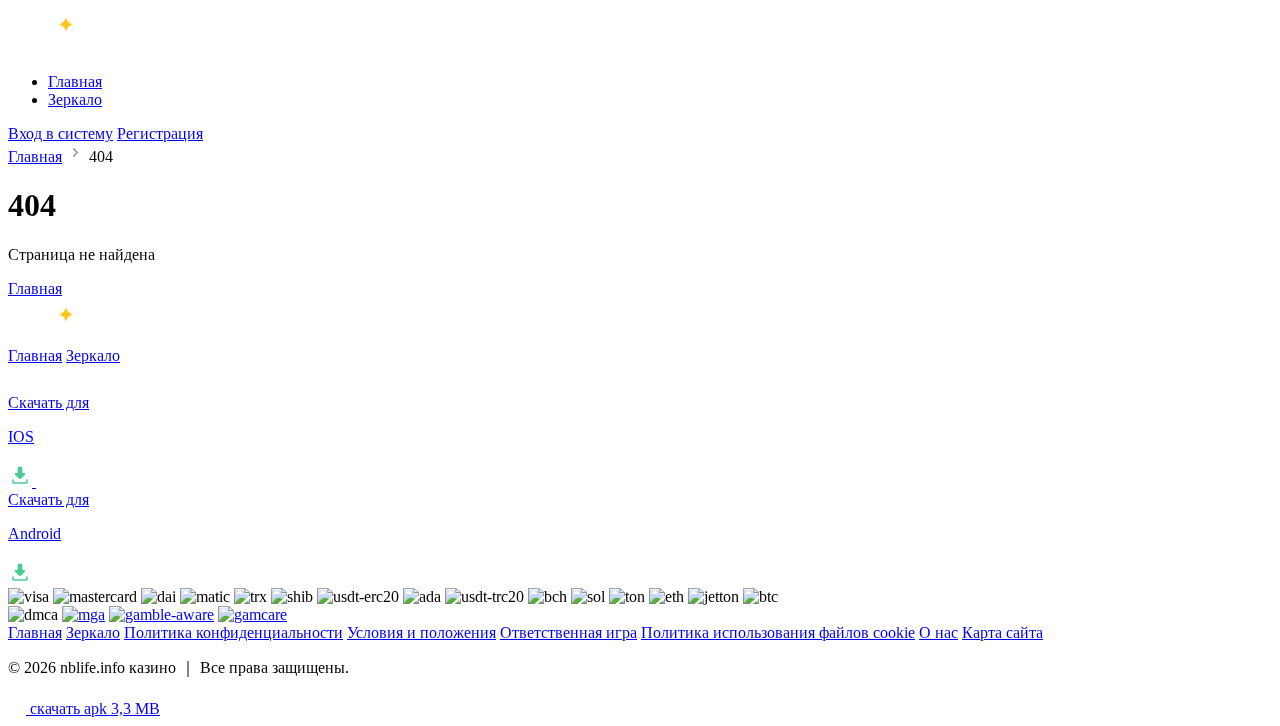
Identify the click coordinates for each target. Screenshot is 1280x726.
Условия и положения (421, 632)
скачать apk (93, 708)
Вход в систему (60, 133)
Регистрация (160, 133)
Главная (75, 81)
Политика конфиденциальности (233, 632)
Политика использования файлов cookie (778, 632)
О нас (938, 632)
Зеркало (75, 99)
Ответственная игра (568, 632)
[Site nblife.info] (91, 47)
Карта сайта (1002, 632)
